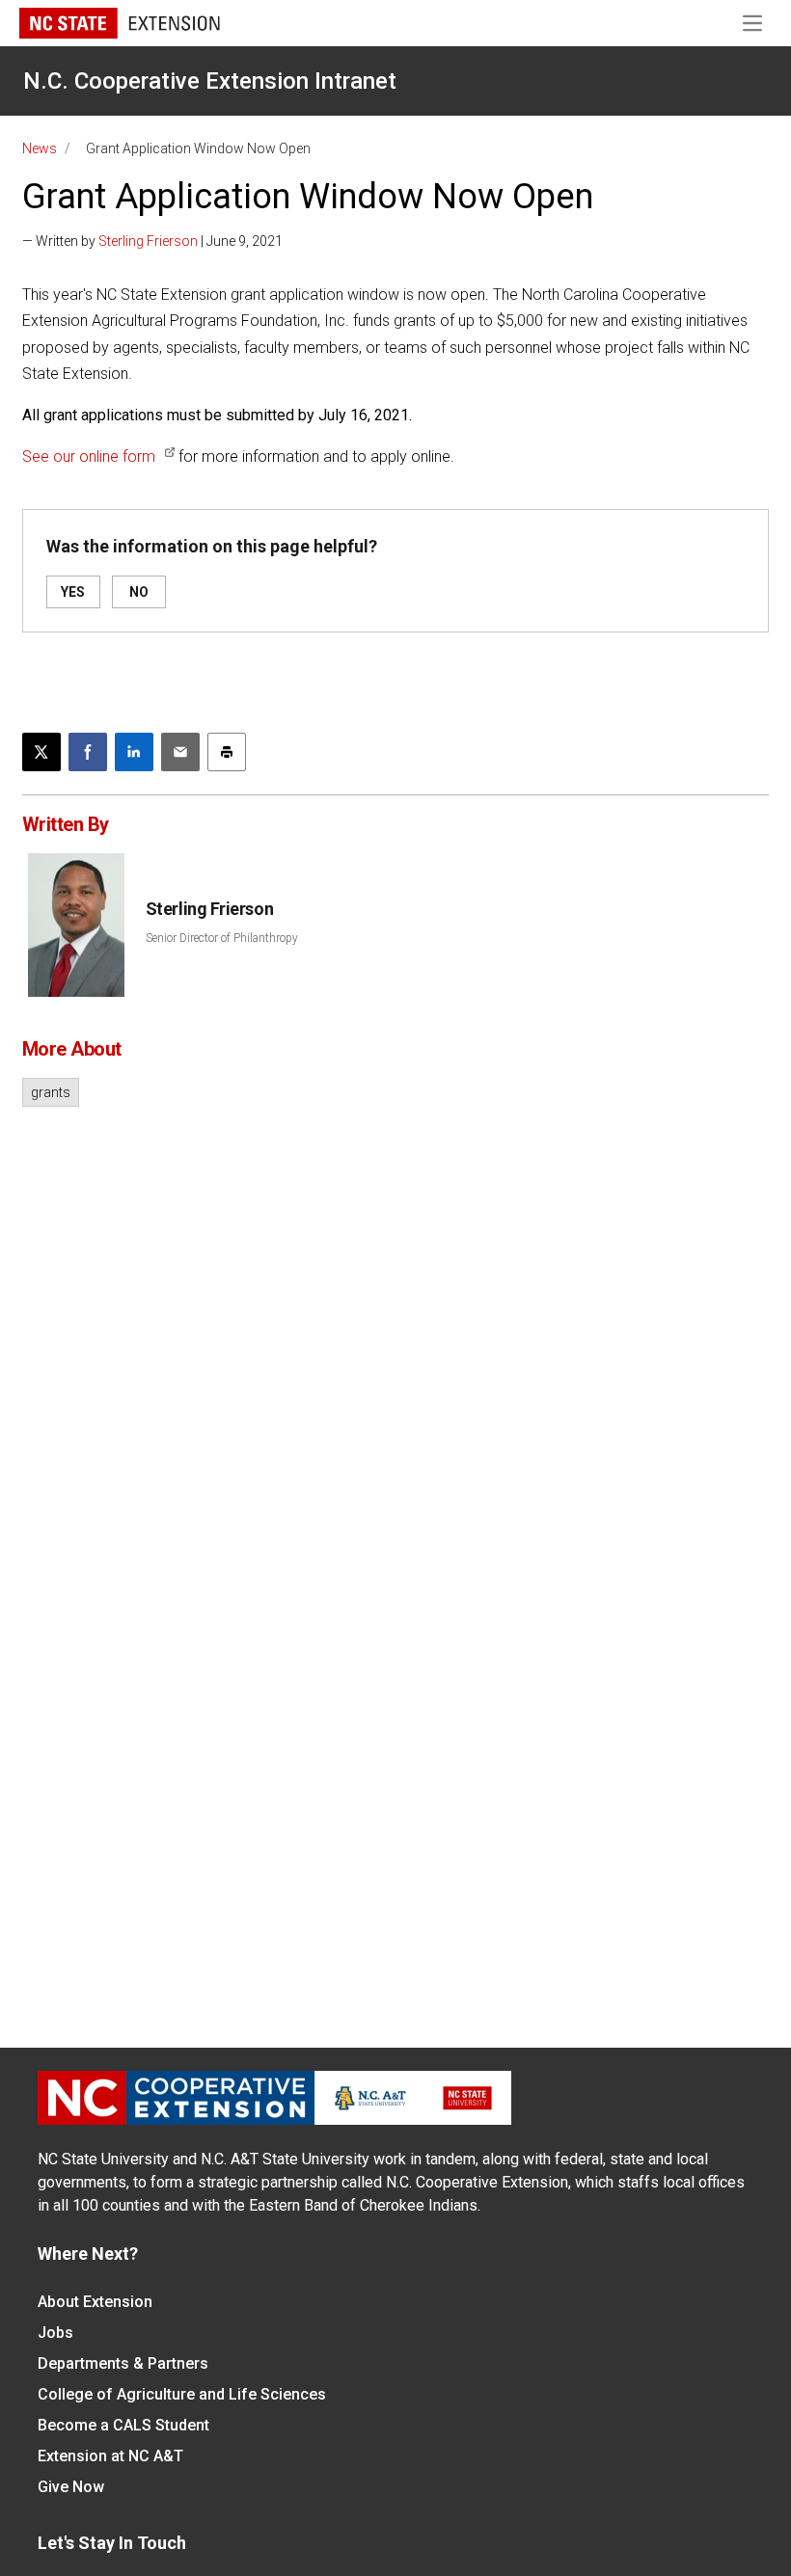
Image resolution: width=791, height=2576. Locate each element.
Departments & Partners (123, 2363)
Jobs (55, 2333)
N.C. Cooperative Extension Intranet (210, 81)
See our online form (89, 456)
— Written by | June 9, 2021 (152, 241)
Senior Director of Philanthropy (222, 938)
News (40, 148)
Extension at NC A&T (110, 2456)
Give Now (71, 2487)
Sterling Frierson (148, 241)
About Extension (95, 2302)
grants (51, 1092)
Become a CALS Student (123, 2425)
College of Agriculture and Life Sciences (182, 2394)
